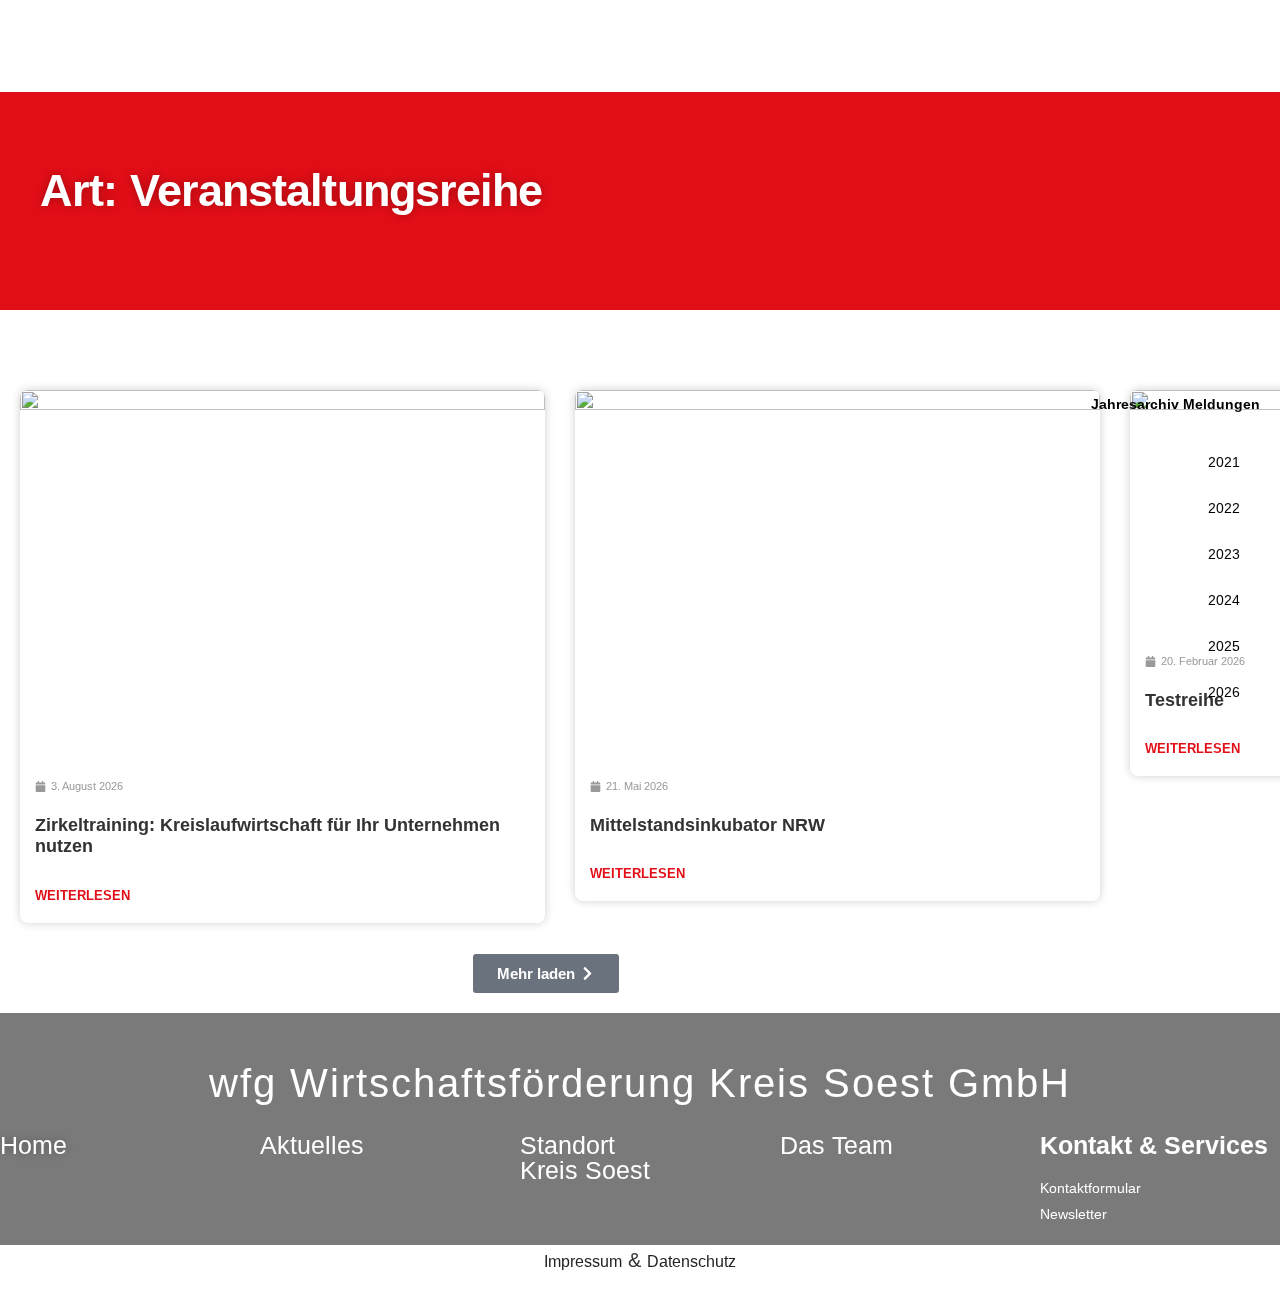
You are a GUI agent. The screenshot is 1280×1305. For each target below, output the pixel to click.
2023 (1224, 554)
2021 (1224, 462)
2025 (1224, 646)
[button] (546, 973)
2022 (1224, 508)
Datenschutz (691, 1261)
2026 (1224, 692)
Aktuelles (312, 1145)
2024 (1224, 600)
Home (33, 1145)
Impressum (583, 1261)
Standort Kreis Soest (585, 1157)
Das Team (836, 1145)
